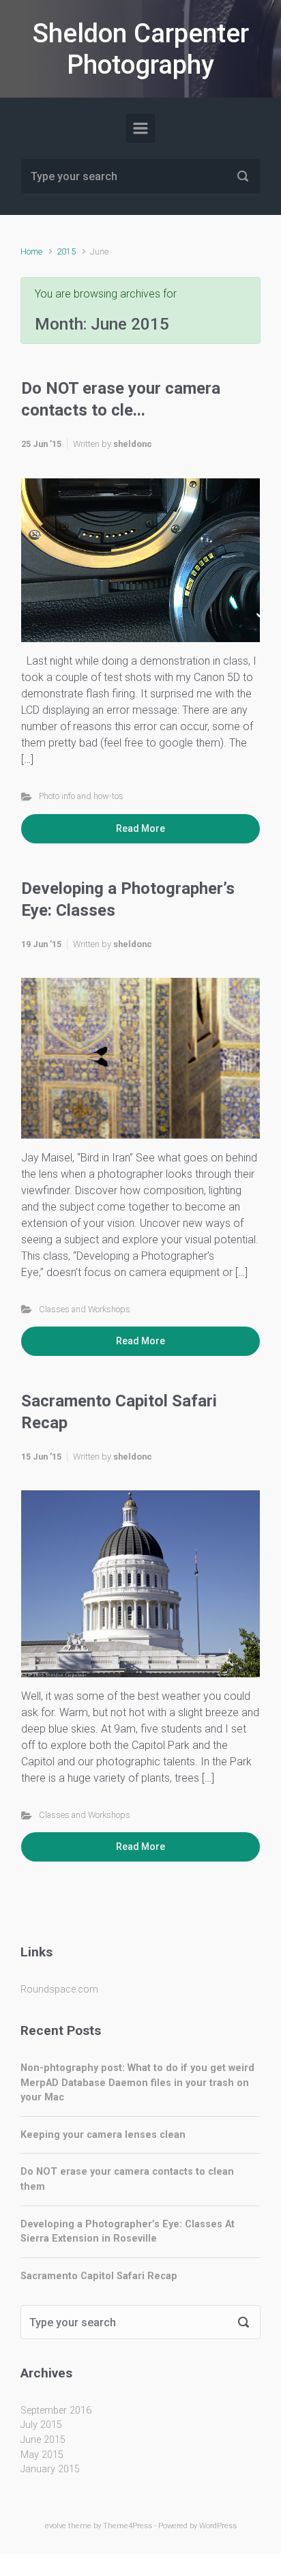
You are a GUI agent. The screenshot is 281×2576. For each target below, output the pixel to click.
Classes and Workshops (85, 1309)
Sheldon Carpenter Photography (141, 49)
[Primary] (140, 128)
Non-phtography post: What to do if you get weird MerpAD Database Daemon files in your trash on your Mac (137, 2083)
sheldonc (133, 444)
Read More (140, 828)
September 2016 (56, 2411)
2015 (66, 251)
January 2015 (50, 2469)
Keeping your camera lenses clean (103, 2135)
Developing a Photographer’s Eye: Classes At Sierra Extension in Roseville (128, 2232)
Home (31, 251)
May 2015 (42, 2455)
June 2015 (43, 2440)
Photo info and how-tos (81, 796)
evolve (56, 2526)
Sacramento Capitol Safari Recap (99, 2276)
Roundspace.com (59, 1989)
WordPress (218, 2526)
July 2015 (41, 2425)
